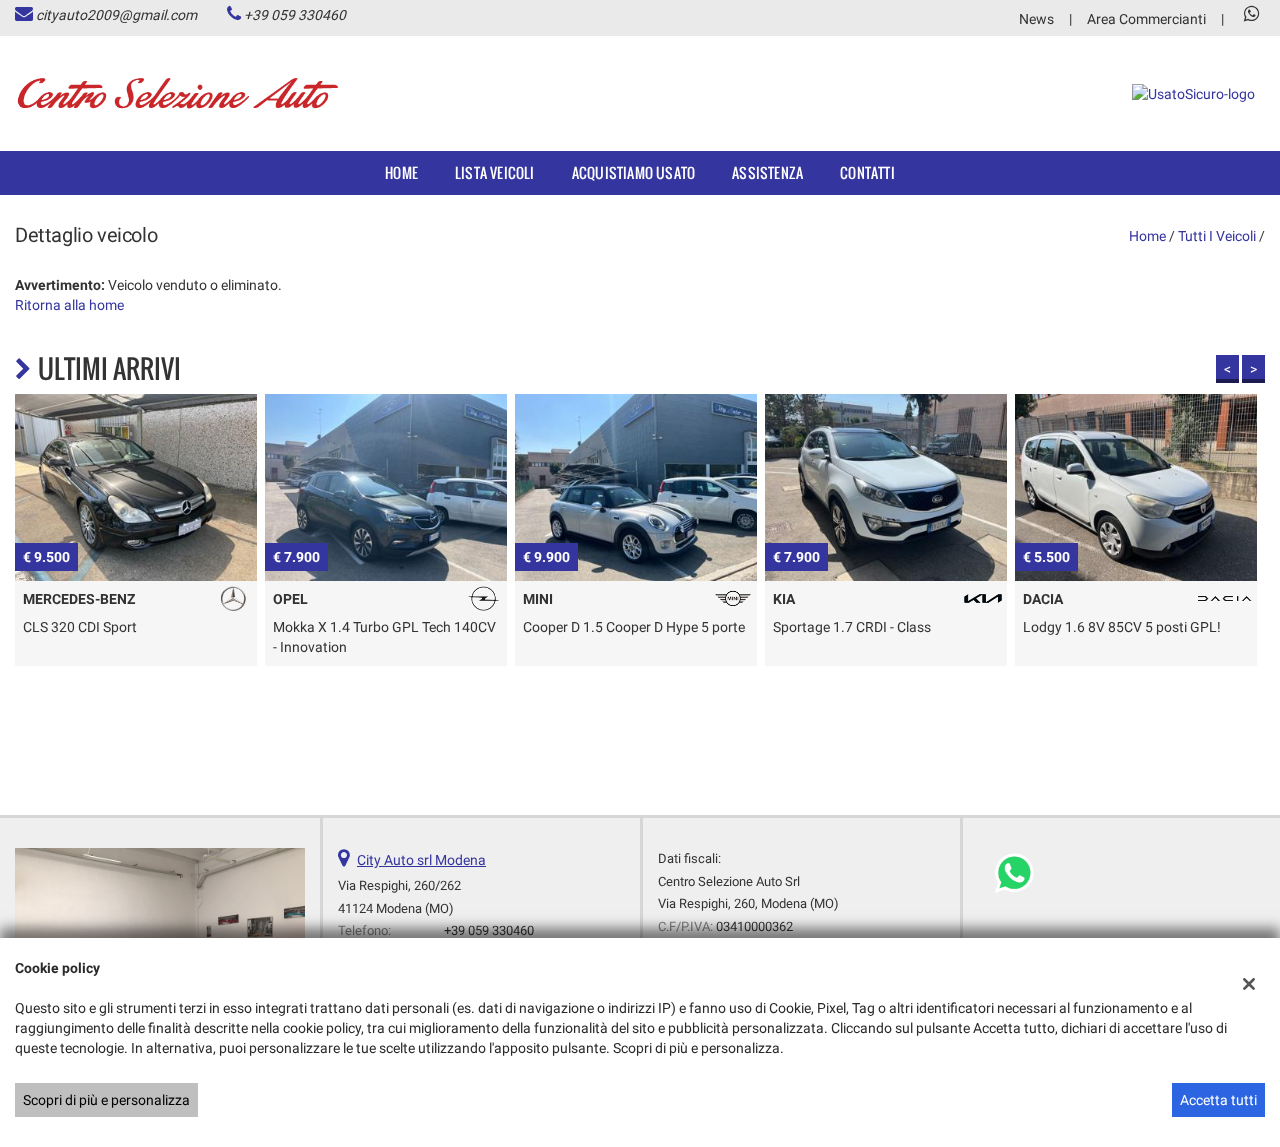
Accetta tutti (1218, 1100)
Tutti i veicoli (1217, 236)
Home (401, 172)
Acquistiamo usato (633, 172)
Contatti (867, 172)
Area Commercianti (1146, 19)
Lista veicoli (495, 172)
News (1036, 19)
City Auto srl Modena (421, 860)
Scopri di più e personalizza (106, 1100)
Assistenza (767, 172)
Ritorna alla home (69, 305)
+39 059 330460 (295, 15)
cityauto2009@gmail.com (116, 15)
